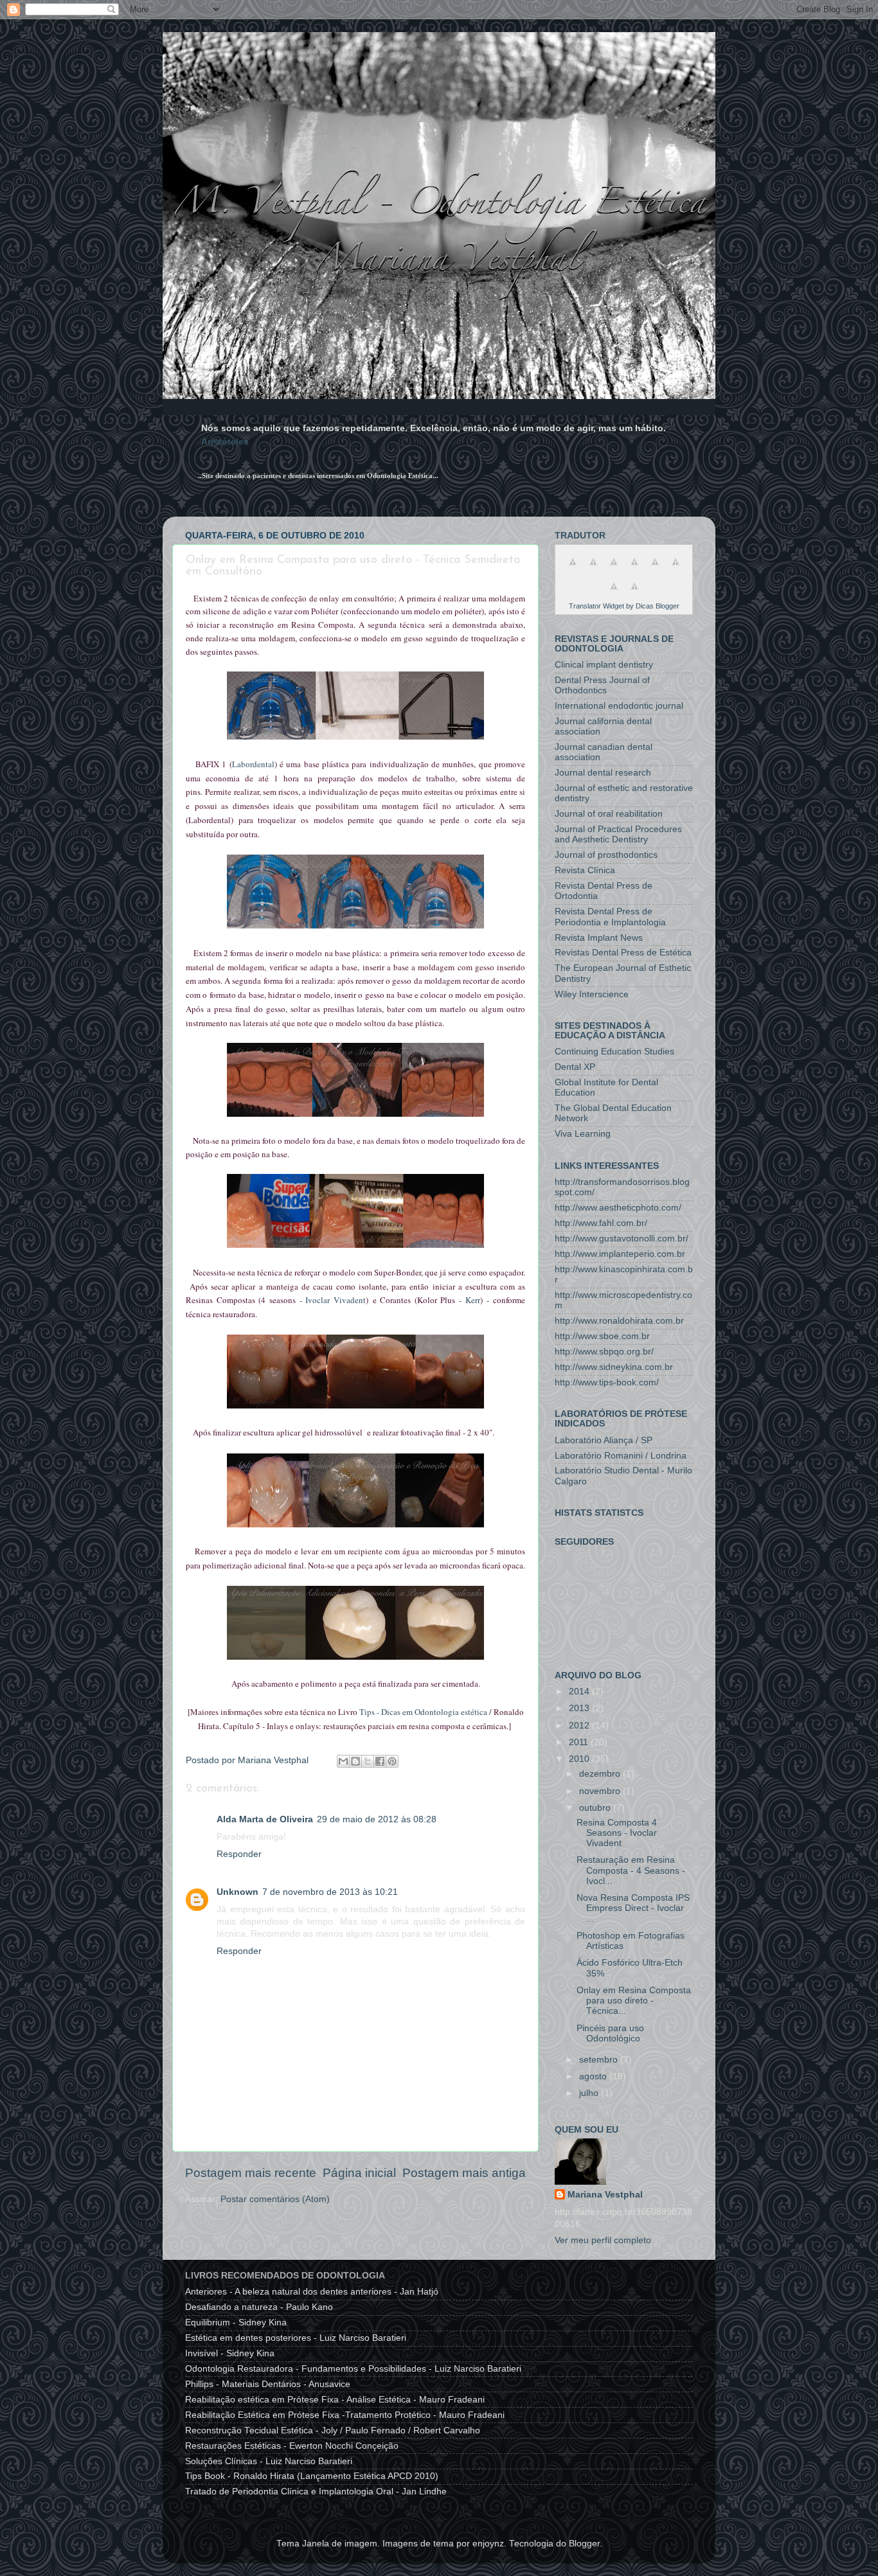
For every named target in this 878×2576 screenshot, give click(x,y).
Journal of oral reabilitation (609, 814)
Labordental (253, 764)
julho (590, 2093)
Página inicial (359, 2173)
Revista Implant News (599, 938)
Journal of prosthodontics (606, 855)
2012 (580, 1726)
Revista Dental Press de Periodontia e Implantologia (610, 917)
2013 (580, 1708)
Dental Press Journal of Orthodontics (602, 685)
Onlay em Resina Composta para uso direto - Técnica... (634, 2001)
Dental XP (575, 1067)
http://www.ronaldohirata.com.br (619, 1321)
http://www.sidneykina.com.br (614, 1367)
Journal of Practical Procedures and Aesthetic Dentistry (618, 834)
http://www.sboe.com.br (602, 1336)
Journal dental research (603, 773)
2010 (580, 1759)
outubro (596, 1808)
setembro (600, 2060)
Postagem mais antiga (464, 2173)
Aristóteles (225, 441)
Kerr (473, 1300)
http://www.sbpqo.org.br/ (604, 1352)
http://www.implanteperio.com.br (620, 1254)
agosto (594, 2076)
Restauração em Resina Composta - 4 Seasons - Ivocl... (631, 1870)
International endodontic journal (619, 706)
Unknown (237, 1892)
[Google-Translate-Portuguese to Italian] (634, 569)
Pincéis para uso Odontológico (610, 2033)
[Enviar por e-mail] (343, 1761)
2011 (580, 1742)
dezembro (601, 1774)
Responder (239, 1854)
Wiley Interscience (592, 994)
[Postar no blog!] (355, 1761)
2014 (580, 1692)
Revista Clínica (585, 870)
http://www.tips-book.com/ (607, 1382)
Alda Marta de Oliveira (265, 1819)
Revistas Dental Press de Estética (623, 953)
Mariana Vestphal (605, 2195)
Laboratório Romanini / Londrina (621, 1456)
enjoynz (488, 2544)
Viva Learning (583, 1134)
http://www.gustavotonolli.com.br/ (622, 1239)
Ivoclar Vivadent (336, 1300)
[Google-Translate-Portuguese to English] (676, 569)
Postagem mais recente (251, 2173)
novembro (601, 1791)
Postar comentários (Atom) (275, 2199)
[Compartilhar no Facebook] (380, 1761)
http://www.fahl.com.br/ (601, 1223)
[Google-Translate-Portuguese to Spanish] (634, 593)
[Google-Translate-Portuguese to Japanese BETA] (655, 569)
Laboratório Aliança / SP (604, 1440)
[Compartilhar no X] (368, 1761)
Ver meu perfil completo (603, 2240)
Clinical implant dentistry (604, 665)
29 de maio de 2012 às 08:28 (377, 1819)
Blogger (584, 2544)
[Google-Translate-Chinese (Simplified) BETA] (573, 569)
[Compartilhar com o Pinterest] (392, 1761)
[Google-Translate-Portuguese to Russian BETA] (614, 593)
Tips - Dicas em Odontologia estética (423, 1712)
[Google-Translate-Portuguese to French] (593, 569)
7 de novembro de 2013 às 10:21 (330, 1892)
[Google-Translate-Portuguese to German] (614, 569)
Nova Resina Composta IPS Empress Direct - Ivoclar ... (633, 1908)
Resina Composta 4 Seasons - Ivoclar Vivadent (617, 1833)
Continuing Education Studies (614, 1052)
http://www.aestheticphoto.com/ (618, 1208)
